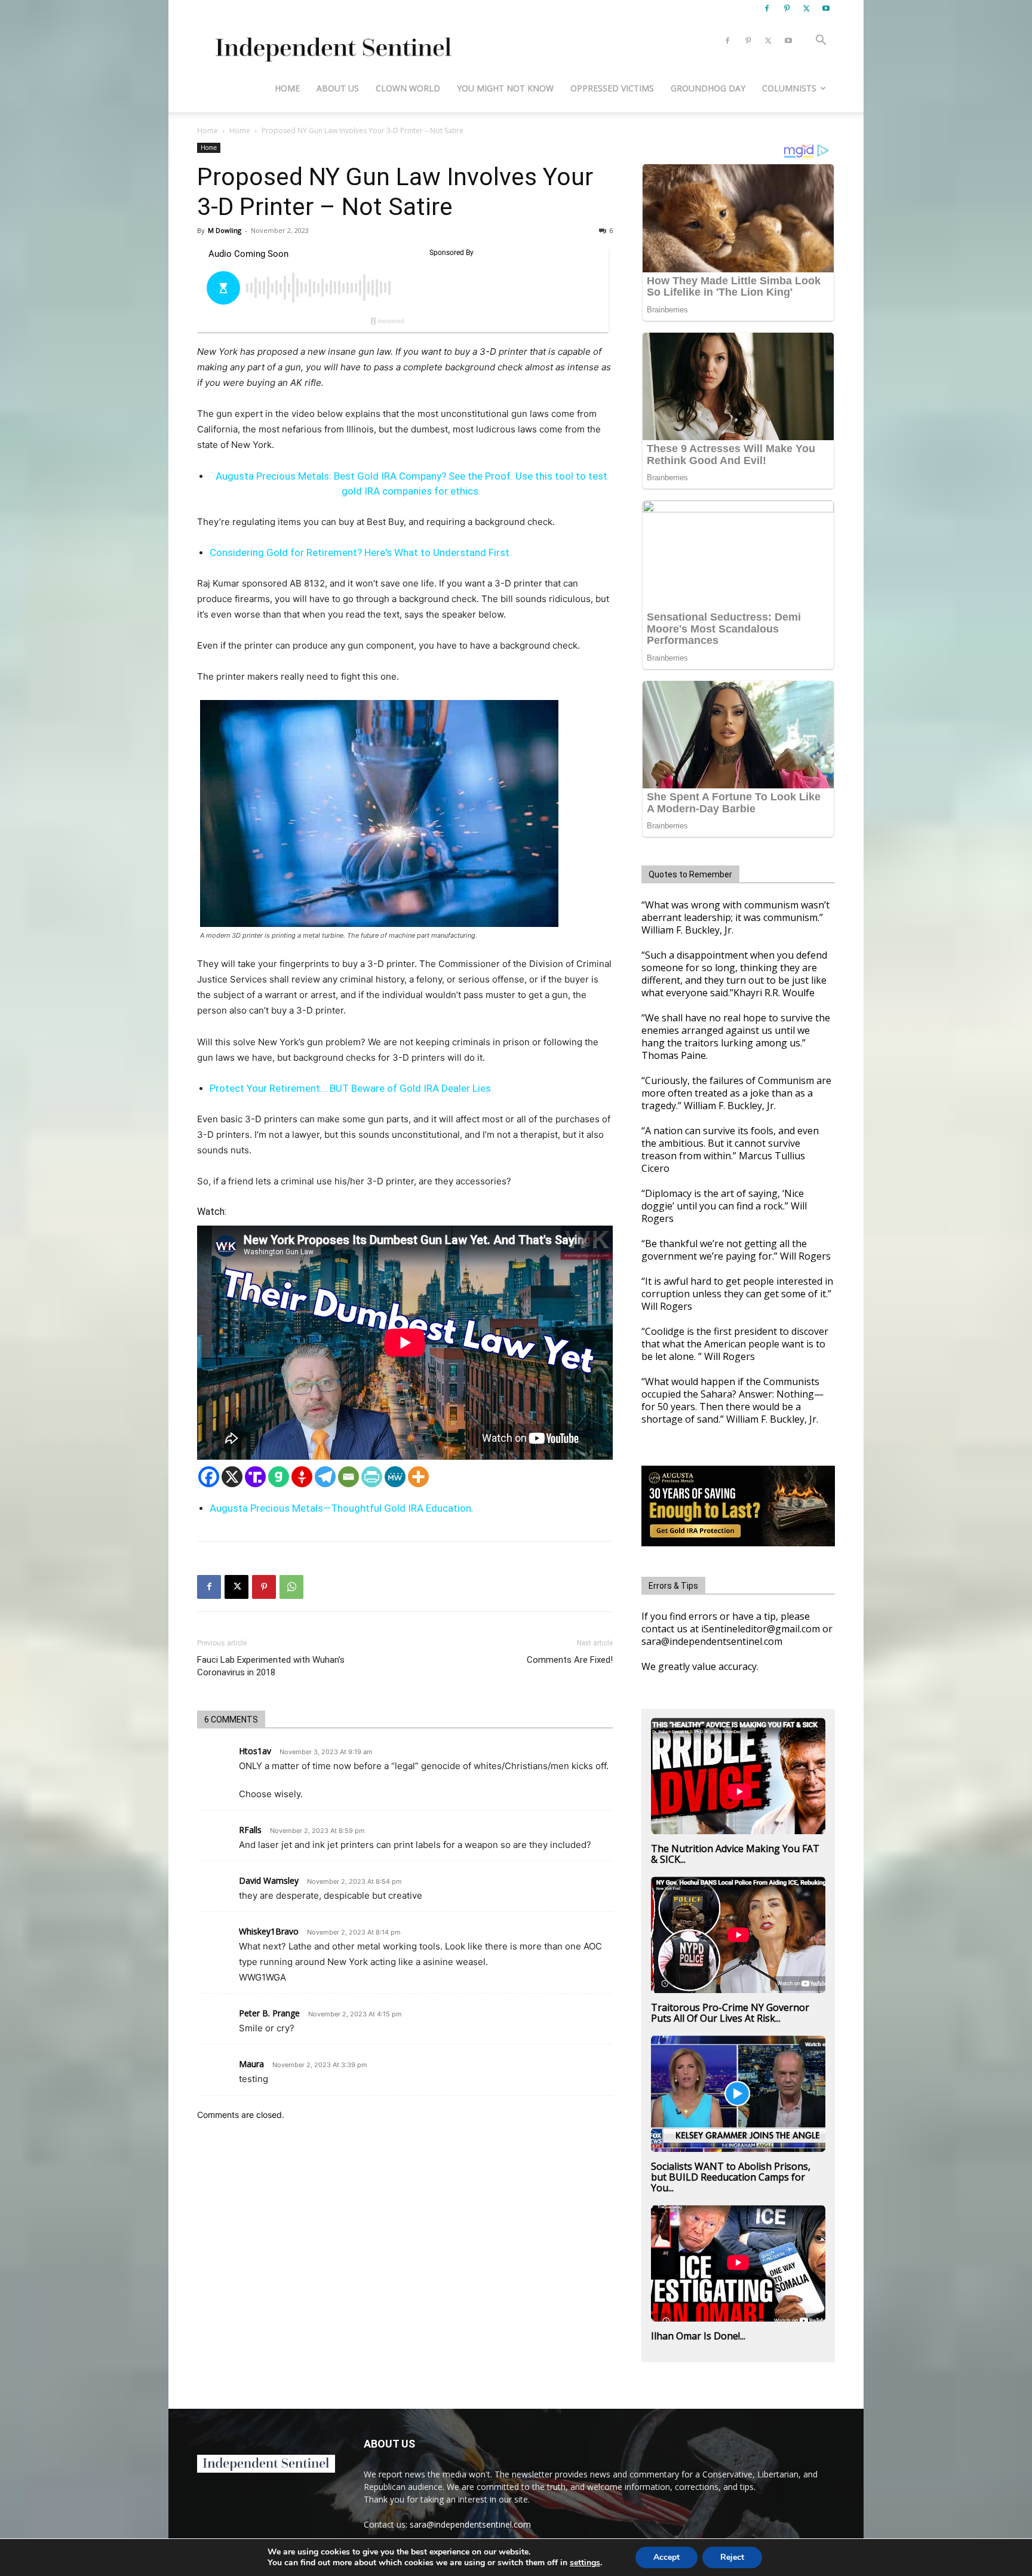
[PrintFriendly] (372, 1477)
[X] (806, 8)
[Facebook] (767, 8)
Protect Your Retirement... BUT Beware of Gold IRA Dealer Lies (350, 1088)
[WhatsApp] (291, 1587)
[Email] (348, 1477)
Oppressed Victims (612, 88)
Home (287, 88)
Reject (732, 2557)
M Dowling (225, 230)
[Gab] (279, 1477)
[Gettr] (302, 1477)
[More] (418, 1477)
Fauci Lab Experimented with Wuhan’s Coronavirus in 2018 (271, 1666)
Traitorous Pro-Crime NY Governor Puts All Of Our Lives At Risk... (730, 2013)
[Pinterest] (787, 8)
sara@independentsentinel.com (470, 2524)
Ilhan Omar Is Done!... (698, 2336)
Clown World (408, 88)
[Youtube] (826, 8)
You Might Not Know (505, 88)
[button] (821, 42)
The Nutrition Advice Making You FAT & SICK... (735, 1854)
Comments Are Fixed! (570, 1660)
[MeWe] (395, 1477)
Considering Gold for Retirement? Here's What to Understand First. (361, 552)
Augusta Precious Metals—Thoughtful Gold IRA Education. (342, 1508)
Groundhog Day (708, 88)
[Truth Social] (255, 1477)
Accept (666, 2557)
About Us (338, 88)
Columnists (789, 88)
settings (585, 2563)
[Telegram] (325, 1477)
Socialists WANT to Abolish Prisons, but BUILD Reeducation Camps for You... (731, 2177)
